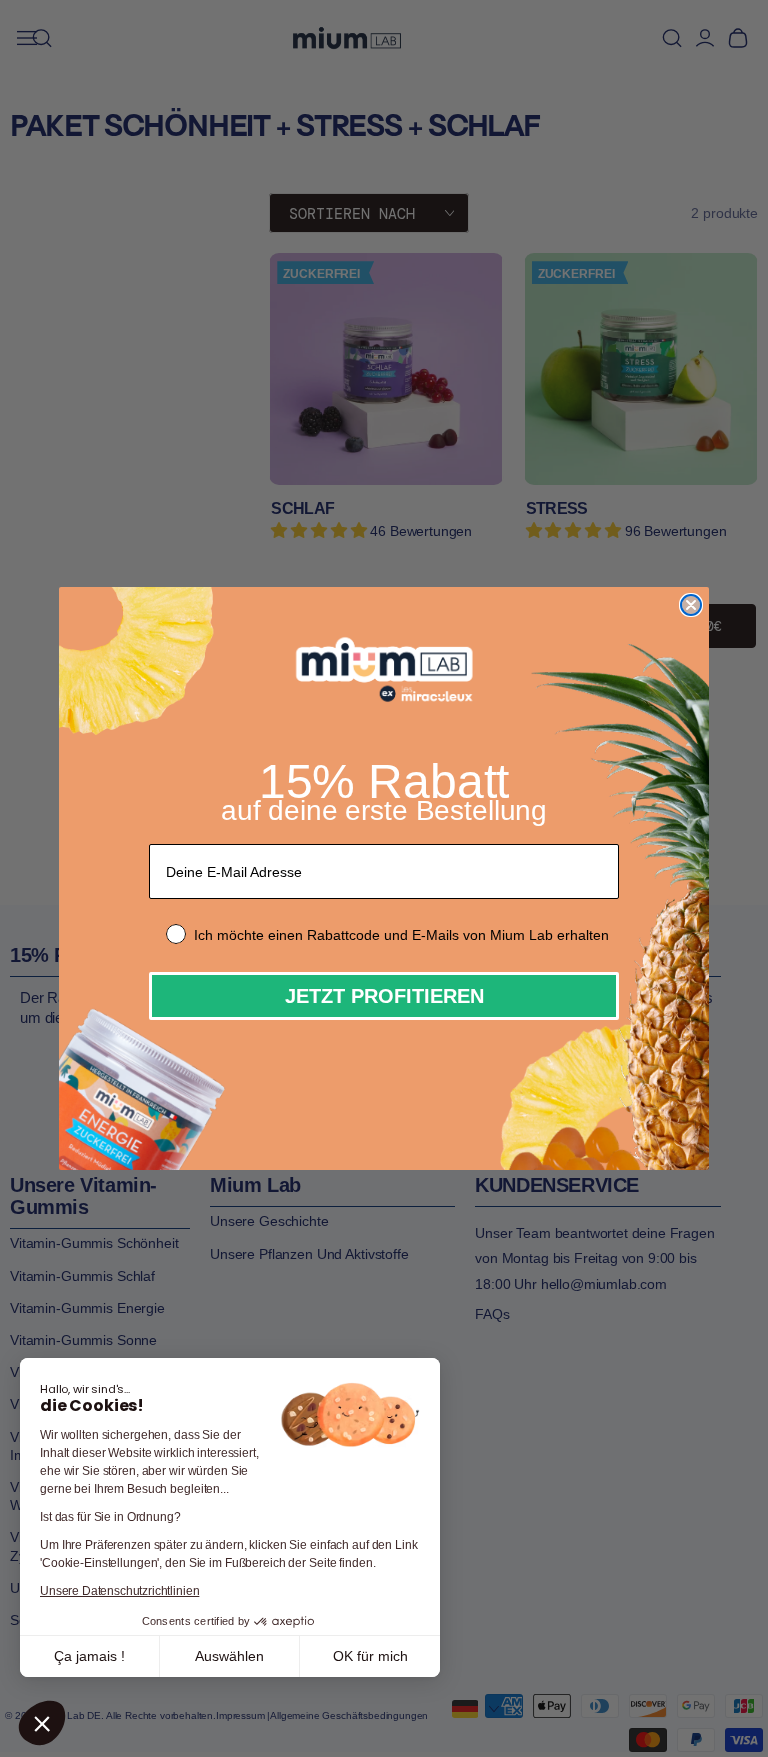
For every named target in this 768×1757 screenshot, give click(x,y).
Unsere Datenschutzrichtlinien (119, 1591)
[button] (42, 1723)
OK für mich (370, 1656)
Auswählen (229, 1656)
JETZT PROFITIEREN (384, 996)
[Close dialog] (691, 605)
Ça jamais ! (89, 1656)
